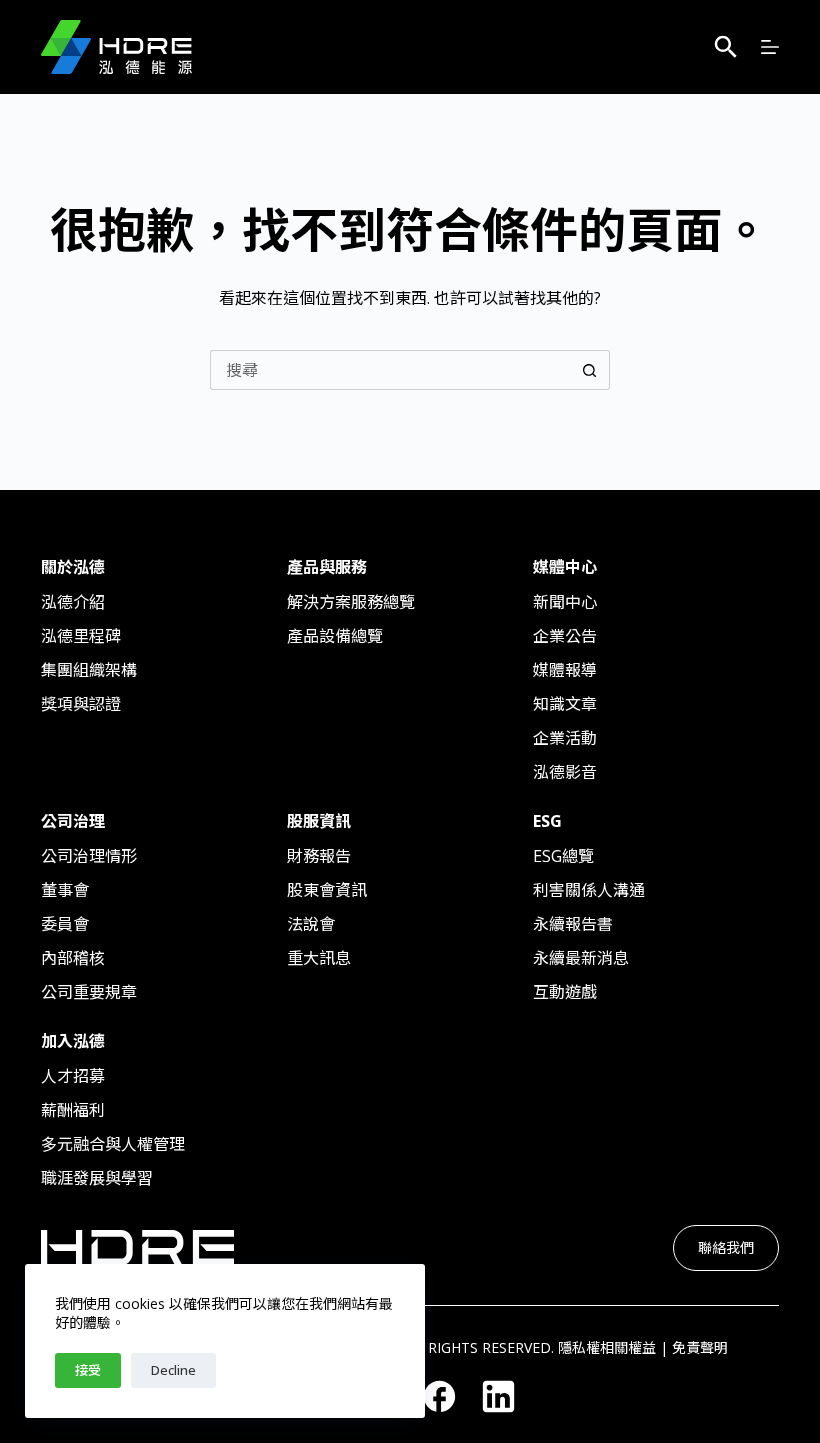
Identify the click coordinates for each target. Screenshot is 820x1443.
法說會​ (311, 924)
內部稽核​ (73, 958)
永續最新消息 (581, 958)
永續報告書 (573, 924)
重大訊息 (319, 958)
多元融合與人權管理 (113, 1144)
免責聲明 (700, 1347)
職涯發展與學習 (97, 1178)
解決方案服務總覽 (351, 602)
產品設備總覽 (335, 636)
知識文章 (565, 704)
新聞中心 (565, 602)
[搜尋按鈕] (590, 370)
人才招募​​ (73, 1076)
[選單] (770, 47)
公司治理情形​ (89, 856)
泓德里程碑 (81, 636)
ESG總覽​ (563, 856)
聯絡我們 (726, 1247)
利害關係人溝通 (589, 890)
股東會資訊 (327, 890)
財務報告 (319, 856)
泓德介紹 (73, 602)
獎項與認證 (81, 704)
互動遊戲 (565, 992)
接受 (88, 1370)
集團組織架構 (89, 670)
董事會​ (65, 890)
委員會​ (65, 924)
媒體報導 (565, 670)
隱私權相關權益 (607, 1347)
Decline (173, 1370)
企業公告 (565, 636)
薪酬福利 (73, 1110)
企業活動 (565, 738)
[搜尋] (726, 47)
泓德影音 (565, 772)
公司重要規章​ (89, 992)
